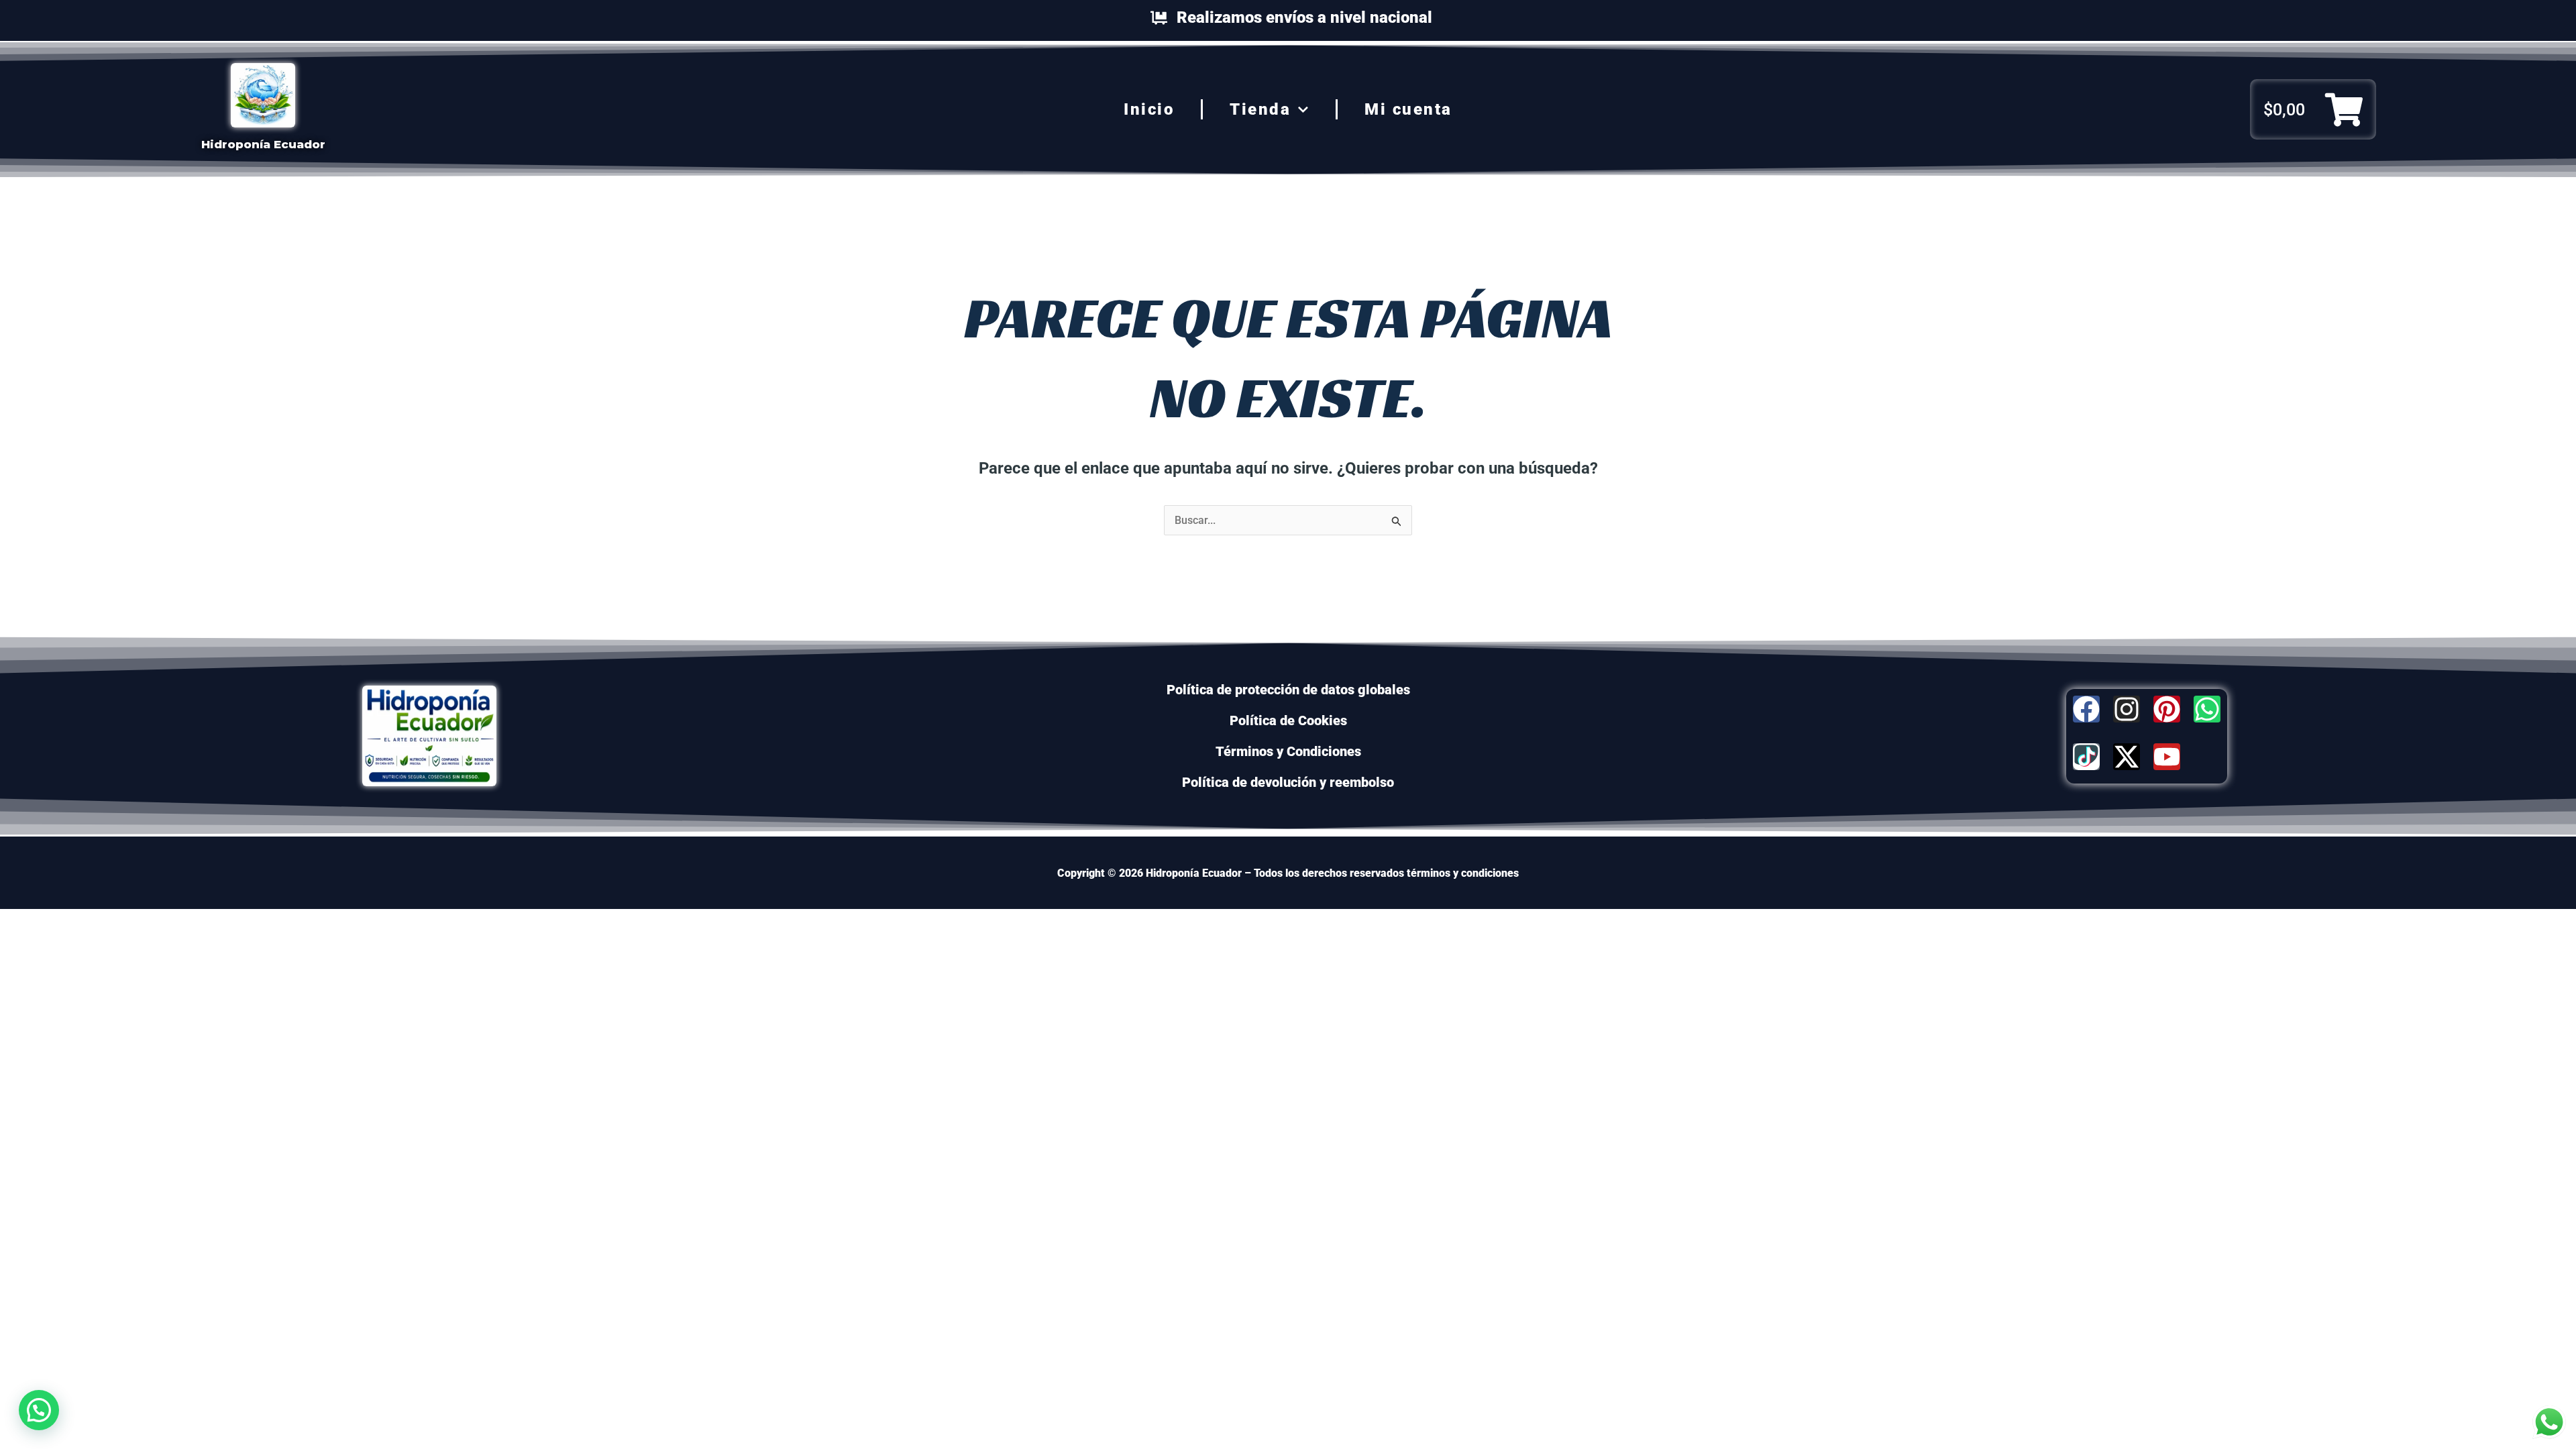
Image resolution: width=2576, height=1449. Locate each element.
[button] (39, 1410)
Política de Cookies (1288, 720)
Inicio (1149, 109)
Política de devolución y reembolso (1288, 782)
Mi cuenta (1408, 109)
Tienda (1260, 109)
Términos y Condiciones (1288, 751)
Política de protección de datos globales (1288, 690)
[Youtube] (2167, 757)
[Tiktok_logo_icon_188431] (2086, 757)
